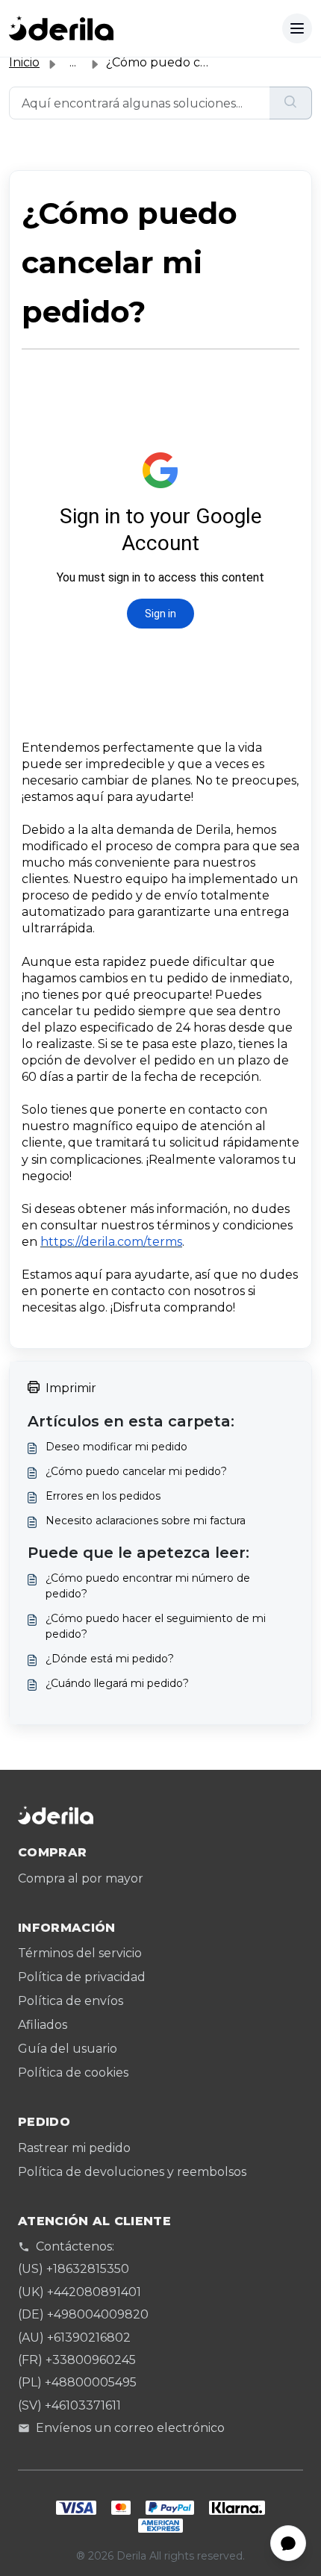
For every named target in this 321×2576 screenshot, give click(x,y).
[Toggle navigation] (297, 28)
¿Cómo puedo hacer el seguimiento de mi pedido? (156, 1626)
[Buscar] (291, 103)
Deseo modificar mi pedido (116, 1447)
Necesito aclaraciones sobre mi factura (146, 1521)
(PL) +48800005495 (77, 2382)
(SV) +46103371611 (69, 2405)
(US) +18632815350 (74, 2269)
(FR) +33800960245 (77, 2360)
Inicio (24, 62)
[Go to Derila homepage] (61, 28)
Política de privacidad (82, 1977)
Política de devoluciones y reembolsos (132, 2172)
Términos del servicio (80, 1953)
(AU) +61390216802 (74, 2338)
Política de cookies (73, 2073)
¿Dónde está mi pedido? (110, 1659)
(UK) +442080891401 (80, 2292)
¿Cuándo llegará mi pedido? (117, 1683)
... (73, 62)
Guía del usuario (68, 2049)
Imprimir (71, 1388)
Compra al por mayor (81, 1878)
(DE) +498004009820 (83, 2314)
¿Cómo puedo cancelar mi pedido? (136, 1471)
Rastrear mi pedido (74, 2148)
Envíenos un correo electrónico (130, 2428)
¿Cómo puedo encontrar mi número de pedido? (148, 1586)
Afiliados (43, 2025)
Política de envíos (71, 2001)
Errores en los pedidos (103, 1496)
